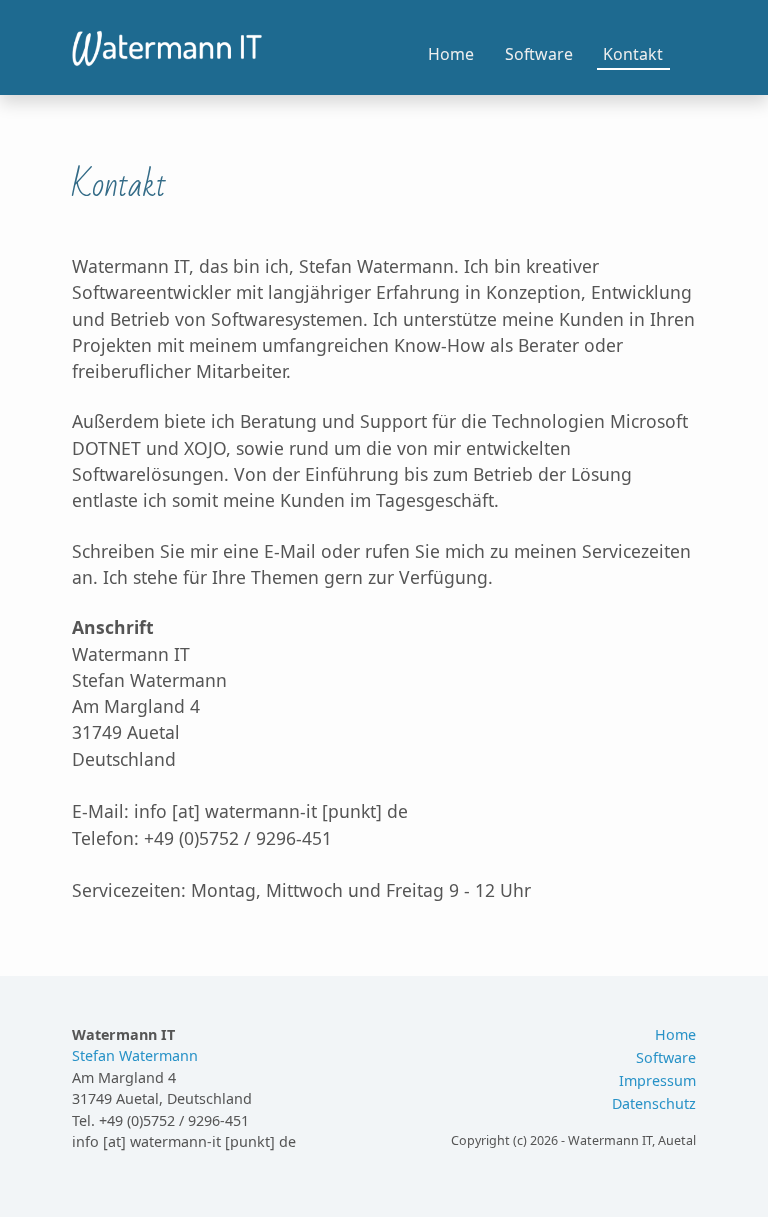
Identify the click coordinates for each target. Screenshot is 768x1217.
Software (539, 54)
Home (451, 54)
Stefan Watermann (135, 1055)
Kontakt (633, 54)
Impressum (657, 1080)
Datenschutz (654, 1103)
